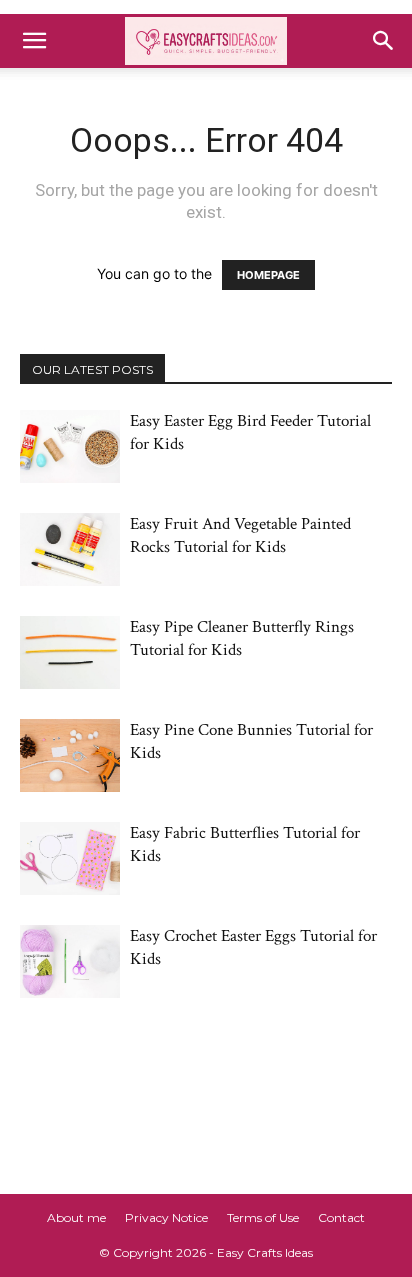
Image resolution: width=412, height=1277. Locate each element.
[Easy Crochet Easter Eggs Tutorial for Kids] (70, 961)
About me (76, 1217)
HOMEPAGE (268, 275)
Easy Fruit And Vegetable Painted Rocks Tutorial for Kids (240, 535)
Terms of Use (263, 1217)
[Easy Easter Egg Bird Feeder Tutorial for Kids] (70, 446)
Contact (341, 1217)
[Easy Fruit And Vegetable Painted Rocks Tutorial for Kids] (70, 549)
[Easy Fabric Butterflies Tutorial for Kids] (70, 858)
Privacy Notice (166, 1217)
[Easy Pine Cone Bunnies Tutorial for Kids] (70, 755)
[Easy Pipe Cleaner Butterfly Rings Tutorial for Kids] (70, 652)
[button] (34, 41)
